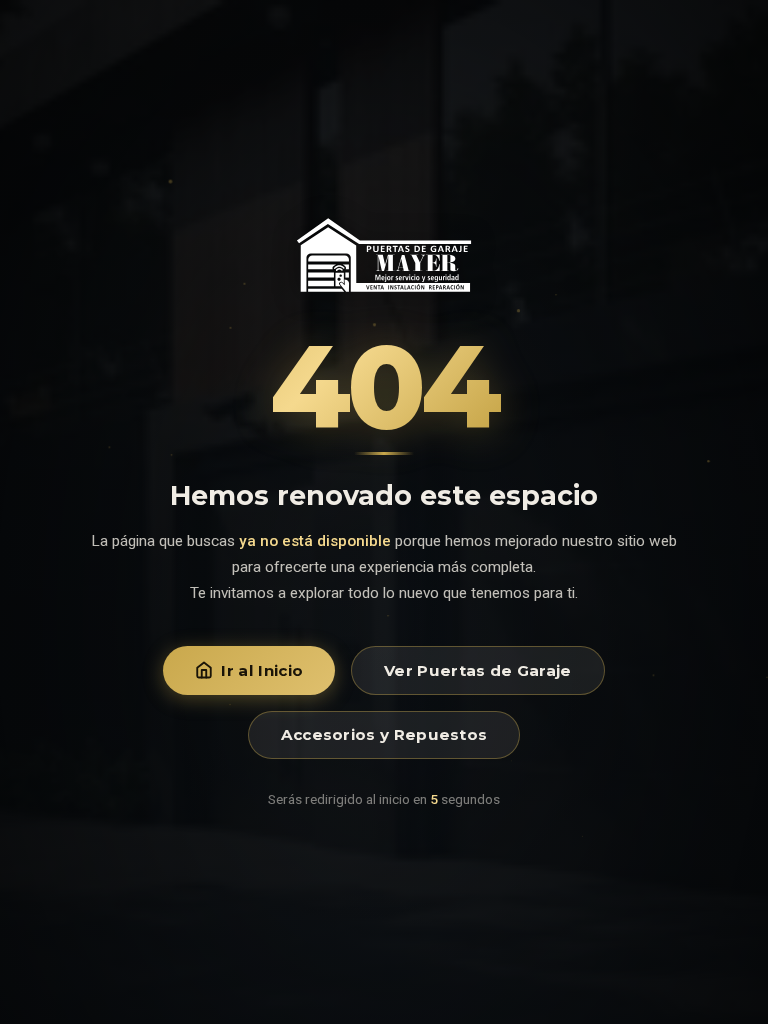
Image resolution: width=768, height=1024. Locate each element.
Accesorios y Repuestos (384, 734)
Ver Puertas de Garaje (477, 670)
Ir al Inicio (262, 670)
